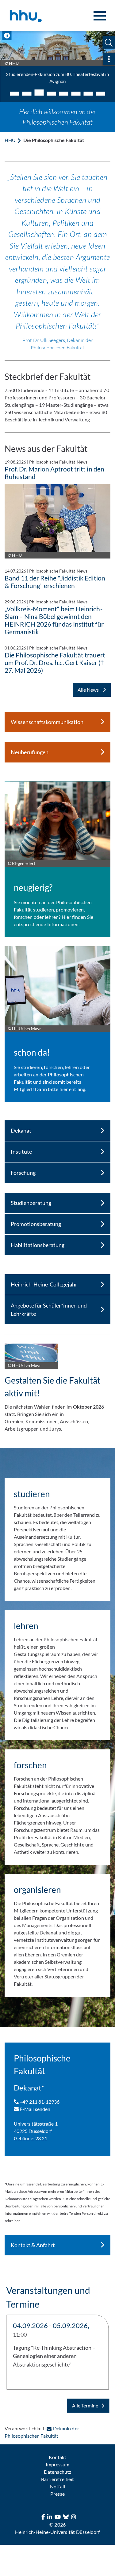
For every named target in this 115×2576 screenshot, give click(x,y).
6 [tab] (76, 94)
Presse (57, 2494)
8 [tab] (101, 94)
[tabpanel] (57, 60)
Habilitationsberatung (38, 1245)
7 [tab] (88, 94)
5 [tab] (64, 94)
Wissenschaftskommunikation (47, 722)
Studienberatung (31, 1203)
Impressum (57, 2464)
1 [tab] (15, 94)
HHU (10, 140)
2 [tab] (27, 94)
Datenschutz (57, 2472)
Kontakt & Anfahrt (33, 2245)
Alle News (89, 690)
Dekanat (21, 1130)
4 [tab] (52, 94)
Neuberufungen (30, 752)
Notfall (57, 2486)
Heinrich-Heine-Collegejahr (44, 1284)
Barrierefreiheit (57, 2479)
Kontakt (57, 2457)
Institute (21, 1152)
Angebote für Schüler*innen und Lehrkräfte (49, 1310)
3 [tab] (39, 93)
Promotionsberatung (36, 1224)
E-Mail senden (34, 2109)
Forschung (23, 1173)
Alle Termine (85, 2405)
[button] (109, 43)
